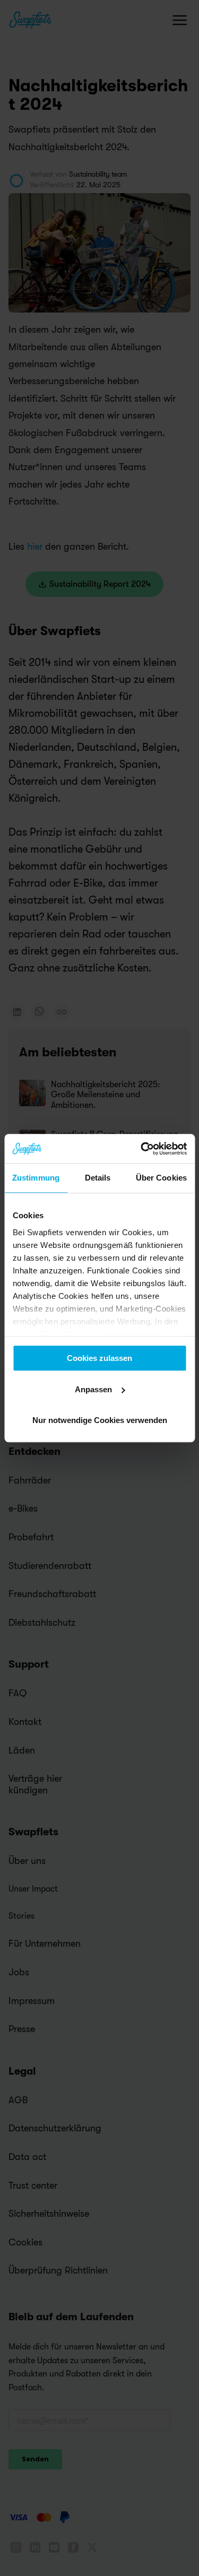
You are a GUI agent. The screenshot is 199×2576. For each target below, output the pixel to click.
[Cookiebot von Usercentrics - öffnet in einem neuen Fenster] (142, 1149)
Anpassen (93, 1389)
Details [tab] (98, 1178)
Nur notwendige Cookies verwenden (100, 1420)
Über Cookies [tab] (161, 1178)
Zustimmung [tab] (36, 1178)
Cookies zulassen (99, 1358)
